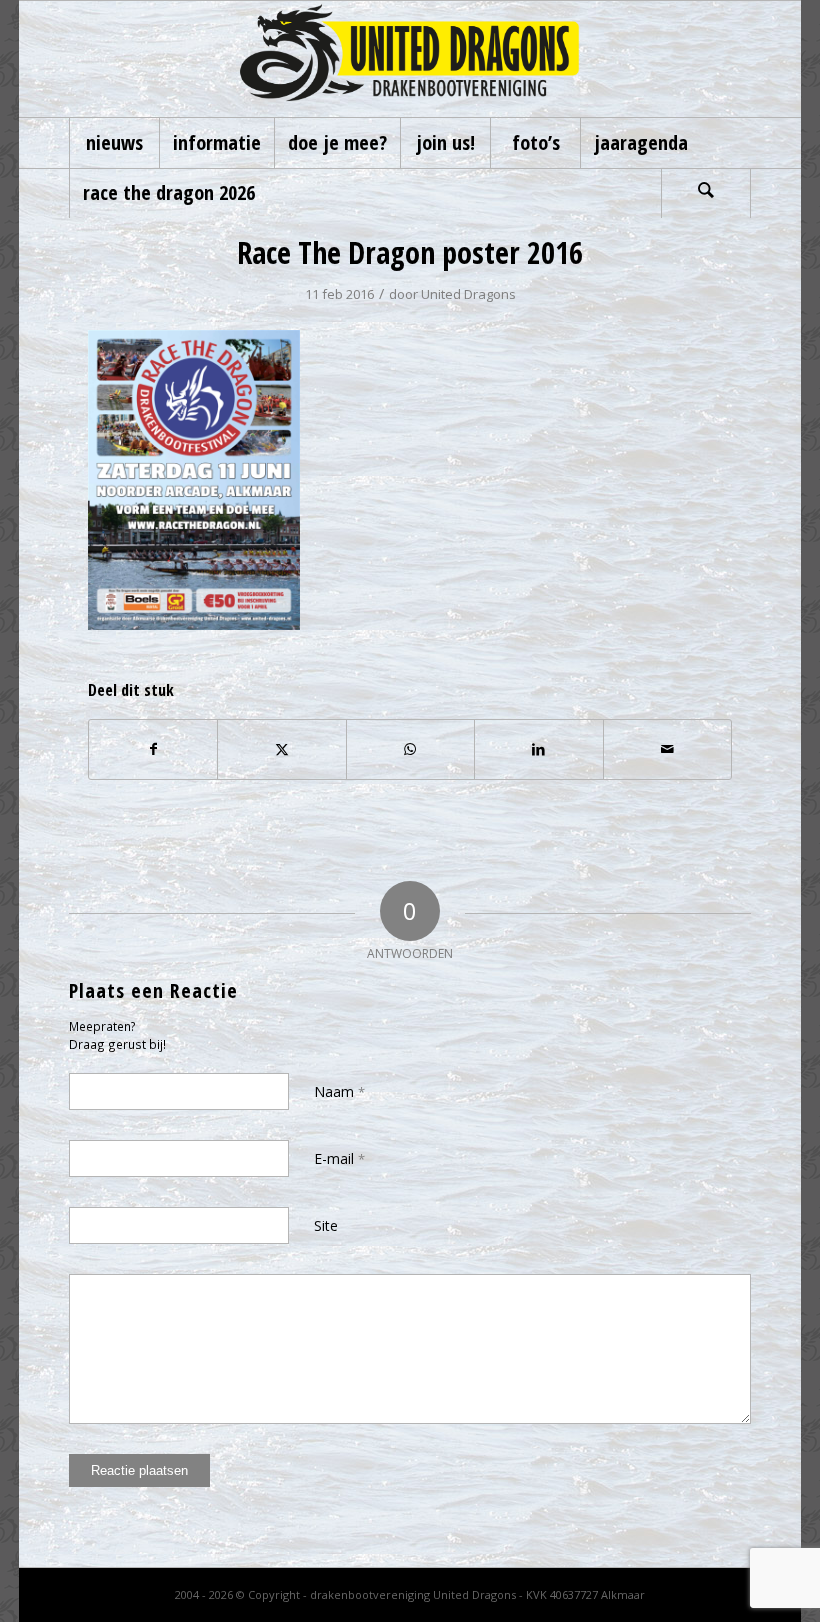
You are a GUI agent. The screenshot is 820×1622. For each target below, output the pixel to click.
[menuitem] (114, 143)
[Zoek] (706, 193)
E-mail (339, 1158)
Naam (339, 1091)
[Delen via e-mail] (667, 749)
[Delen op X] (281, 749)
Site (326, 1225)
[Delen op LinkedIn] (538, 749)
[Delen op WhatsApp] (410, 749)
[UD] (410, 59)
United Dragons (468, 294)
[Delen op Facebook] (153, 749)
